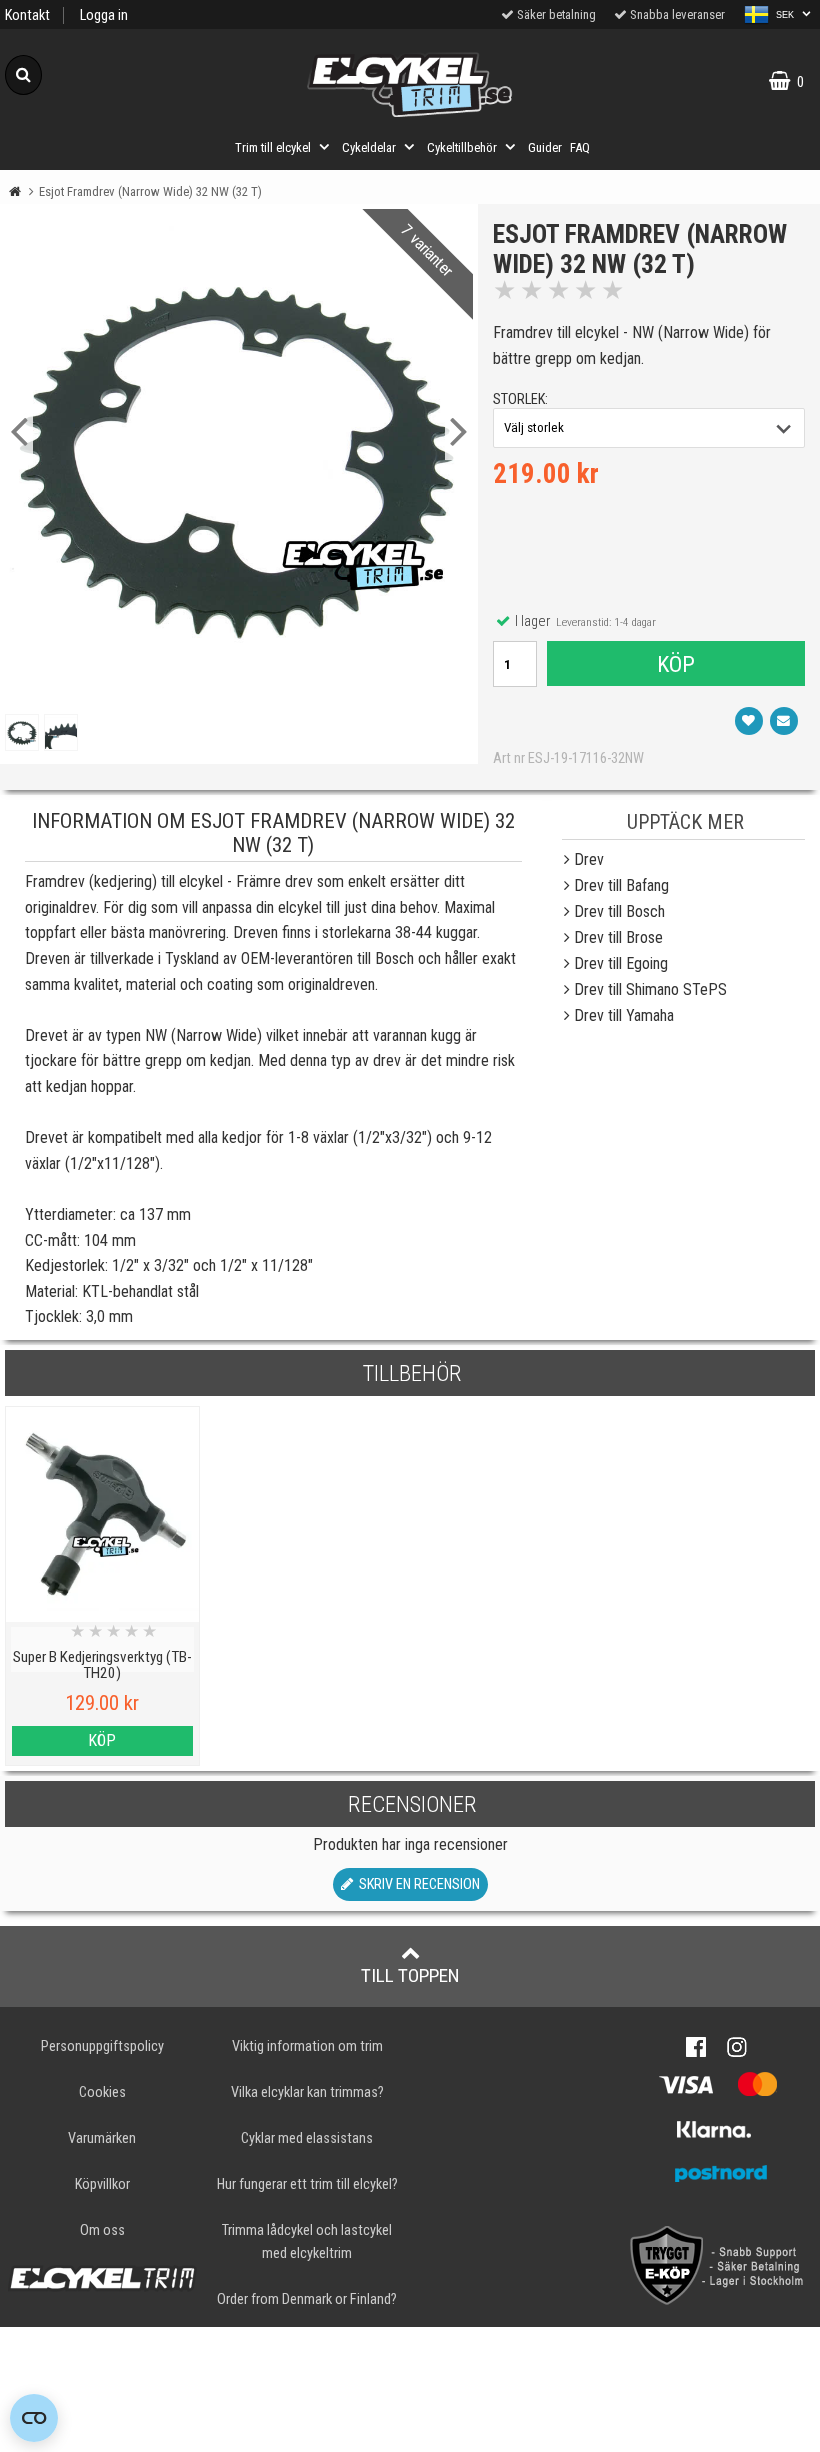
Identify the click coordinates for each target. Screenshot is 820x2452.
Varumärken (102, 2138)
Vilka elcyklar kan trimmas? (307, 2092)
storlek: (520, 399)
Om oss (102, 2230)
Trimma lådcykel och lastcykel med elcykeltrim (307, 2242)
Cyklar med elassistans (307, 2138)
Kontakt (27, 15)
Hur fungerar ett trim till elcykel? (307, 2184)
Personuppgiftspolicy (102, 2046)
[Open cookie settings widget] (34, 2418)
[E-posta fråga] (784, 721)
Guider (545, 147)
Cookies (102, 2092)
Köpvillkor (102, 2184)
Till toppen (410, 1975)
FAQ (580, 147)
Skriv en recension (416, 1884)
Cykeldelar (369, 147)
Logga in (104, 15)
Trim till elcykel (273, 147)
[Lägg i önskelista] (749, 721)
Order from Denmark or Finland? (307, 2299)
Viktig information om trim (307, 2046)
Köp (676, 664)
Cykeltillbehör (462, 147)
